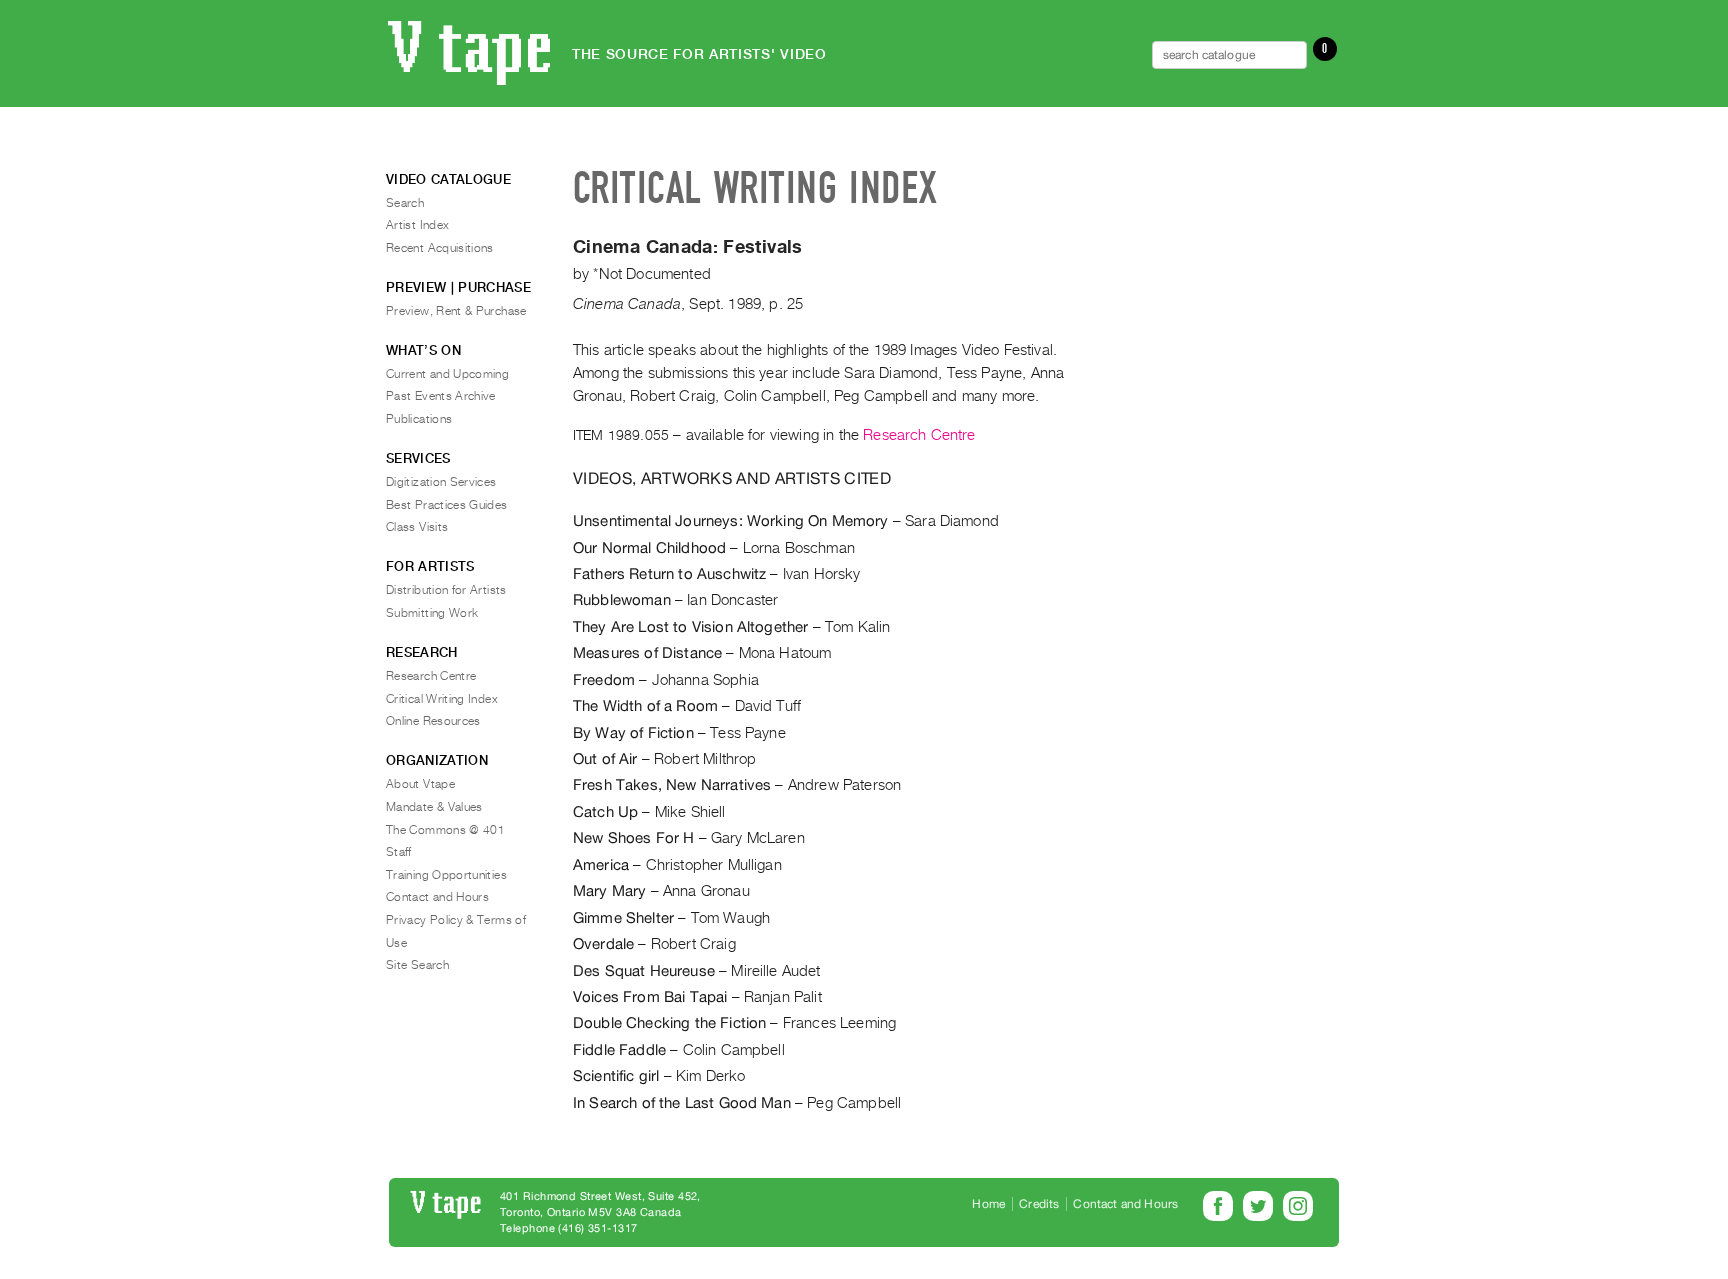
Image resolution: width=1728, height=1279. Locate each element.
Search (405, 203)
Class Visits (417, 527)
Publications (419, 419)
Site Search (417, 965)
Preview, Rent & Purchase (456, 311)
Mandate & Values (434, 807)
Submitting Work (432, 613)
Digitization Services (441, 482)
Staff (399, 852)
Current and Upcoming (447, 374)
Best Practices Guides (447, 505)
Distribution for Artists (446, 590)
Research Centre (919, 435)
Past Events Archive (441, 396)
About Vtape (420, 784)
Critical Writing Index (442, 699)
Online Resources (433, 721)
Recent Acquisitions (440, 248)
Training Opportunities (446, 875)
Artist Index (417, 225)
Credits (1039, 1204)
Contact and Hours (437, 897)
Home (988, 1204)
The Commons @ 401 (445, 830)
